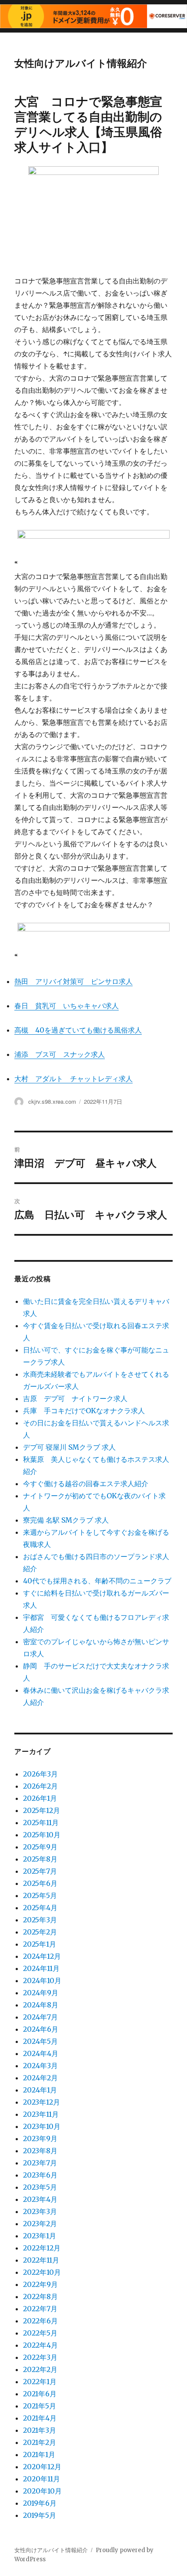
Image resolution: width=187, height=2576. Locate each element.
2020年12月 (42, 2467)
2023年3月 (40, 2211)
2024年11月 (41, 1968)
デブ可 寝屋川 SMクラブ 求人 (69, 1447)
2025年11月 (41, 1823)
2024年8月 (41, 2005)
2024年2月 (40, 2078)
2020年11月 (42, 2479)
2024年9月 (41, 1993)
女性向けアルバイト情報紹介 (81, 63)
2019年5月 (40, 2515)
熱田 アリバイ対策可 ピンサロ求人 (73, 981)
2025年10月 (42, 1835)
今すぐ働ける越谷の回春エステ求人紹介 (86, 1484)
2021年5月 (40, 2406)
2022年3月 (40, 2357)
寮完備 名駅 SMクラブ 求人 (66, 1520)
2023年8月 (40, 2151)
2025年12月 (42, 1810)
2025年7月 (40, 1871)
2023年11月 (41, 2114)
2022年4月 (40, 2345)
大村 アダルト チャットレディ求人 (73, 1079)
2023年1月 (40, 2236)
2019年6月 (40, 2503)
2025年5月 (40, 1895)
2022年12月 (42, 2248)
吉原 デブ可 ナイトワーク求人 (75, 1398)
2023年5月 (40, 2187)
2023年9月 (40, 2138)
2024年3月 (40, 2066)
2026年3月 (40, 1774)
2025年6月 (40, 1883)
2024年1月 (40, 2090)
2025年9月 (40, 1847)
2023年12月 (42, 2102)
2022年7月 (40, 2309)
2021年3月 (40, 2430)
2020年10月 (42, 2491)
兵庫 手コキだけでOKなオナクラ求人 (84, 1411)
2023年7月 (40, 2163)
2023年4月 (40, 2199)
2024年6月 (41, 2029)
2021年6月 (40, 2394)
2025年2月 (40, 1932)
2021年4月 (40, 2418)
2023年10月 (42, 2126)
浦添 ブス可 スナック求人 (60, 1054)
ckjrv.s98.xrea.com (52, 1101)
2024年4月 (41, 2053)
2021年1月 (39, 2454)
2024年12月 (42, 1956)
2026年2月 (40, 1786)
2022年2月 (40, 2369)
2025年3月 (40, 1920)
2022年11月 (41, 2260)
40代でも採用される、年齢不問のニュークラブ (97, 1581)
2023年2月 (40, 2224)
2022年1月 (40, 2382)
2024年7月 (40, 2017)
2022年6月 (40, 2321)
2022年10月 (42, 2272)
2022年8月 (40, 2296)
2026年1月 (40, 1798)
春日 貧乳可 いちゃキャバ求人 (67, 1006)
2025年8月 (40, 1859)
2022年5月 (40, 2333)
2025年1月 (40, 1944)
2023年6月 (40, 2175)
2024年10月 (42, 1981)
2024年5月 (40, 2041)
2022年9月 (40, 2284)
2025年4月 (40, 1908)
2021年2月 (40, 2442)
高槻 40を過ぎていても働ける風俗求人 (78, 1030)
